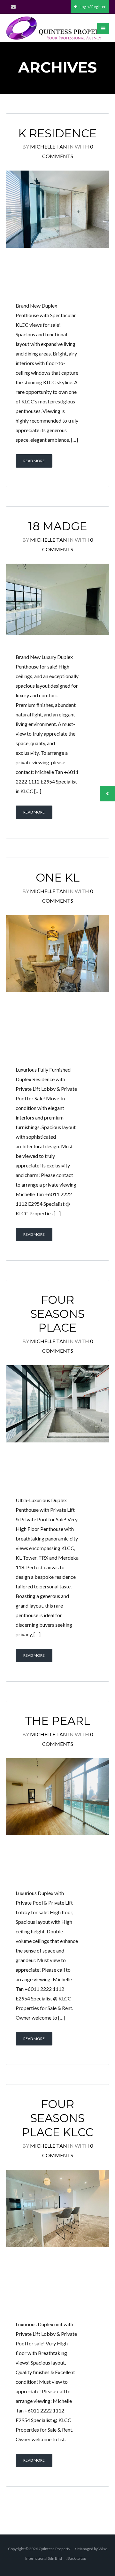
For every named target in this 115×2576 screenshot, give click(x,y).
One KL (58, 878)
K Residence (57, 133)
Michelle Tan (49, 146)
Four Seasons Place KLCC (57, 2118)
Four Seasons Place (57, 1314)
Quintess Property (54, 2549)
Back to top (77, 2558)
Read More (34, 461)
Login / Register (92, 7)
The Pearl (57, 1721)
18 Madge (58, 526)
